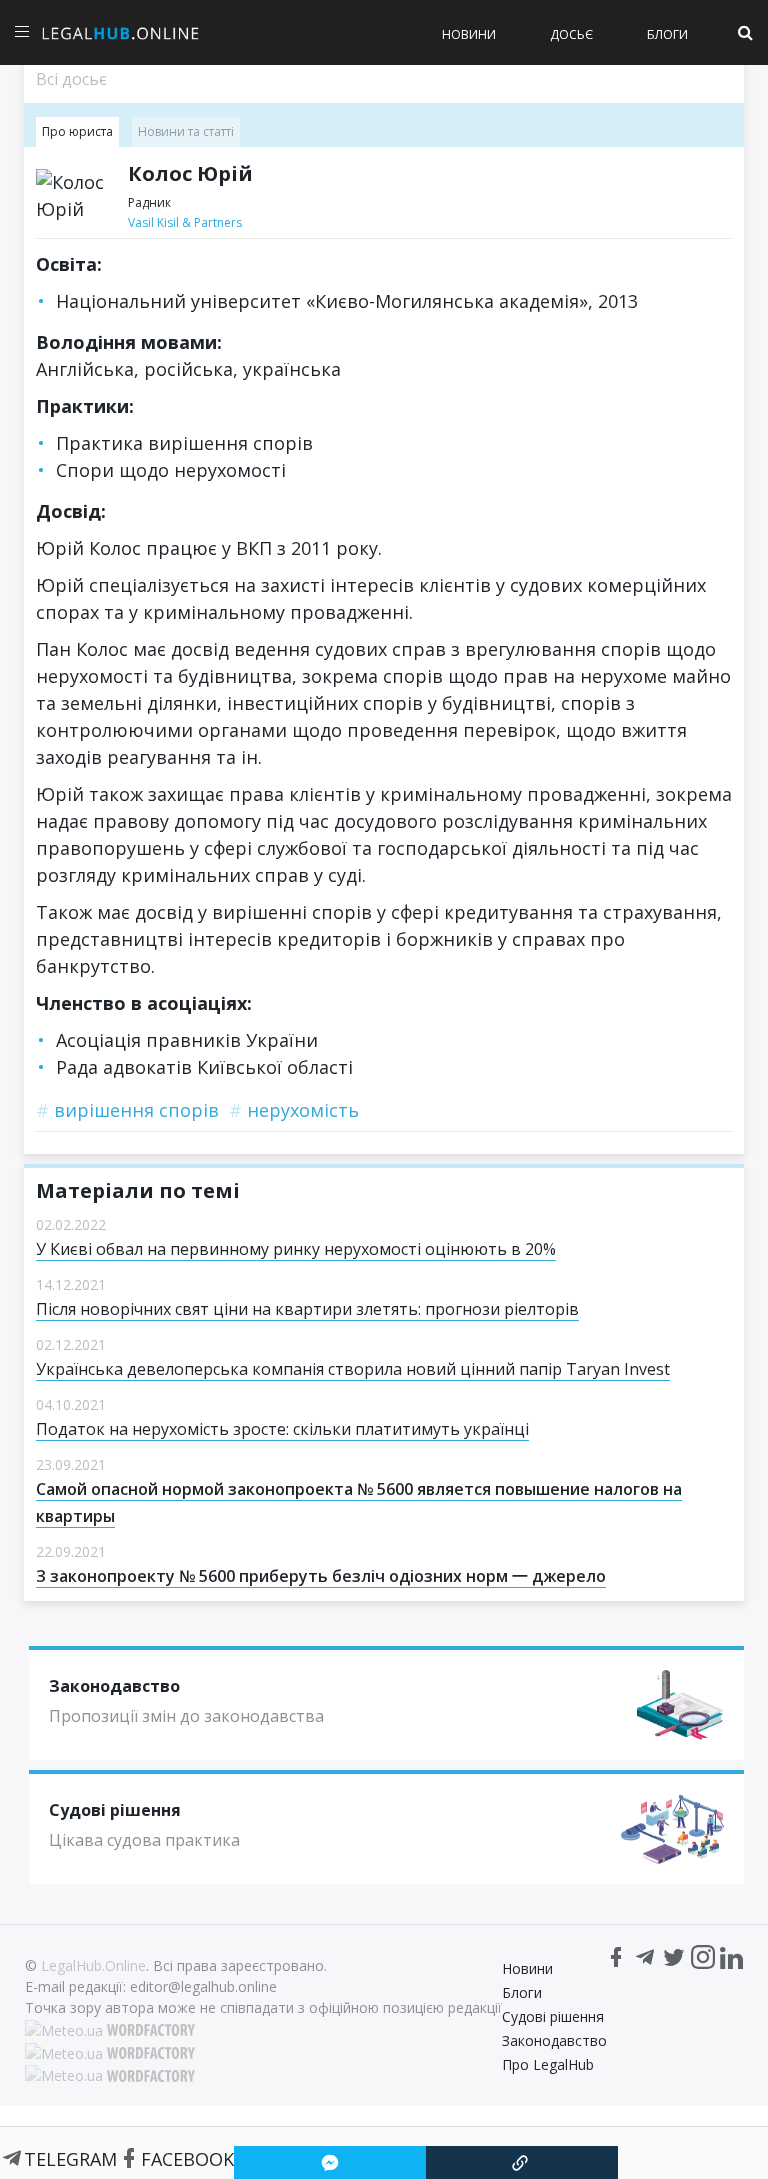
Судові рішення (553, 2016)
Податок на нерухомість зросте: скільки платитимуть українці (282, 1429)
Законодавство (554, 2040)
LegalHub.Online (93, 1965)
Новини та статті (186, 131)
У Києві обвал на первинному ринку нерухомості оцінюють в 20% (296, 1249)
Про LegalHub (548, 2064)
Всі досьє (71, 79)
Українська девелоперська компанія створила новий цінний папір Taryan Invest (353, 1369)
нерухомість (294, 1110)
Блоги (667, 34)
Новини (469, 34)
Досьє (571, 34)
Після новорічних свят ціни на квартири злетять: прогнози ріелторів (307, 1309)
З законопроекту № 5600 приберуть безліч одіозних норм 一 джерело (321, 1576)
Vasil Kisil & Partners (185, 222)
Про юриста (77, 131)
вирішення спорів (127, 1110)
